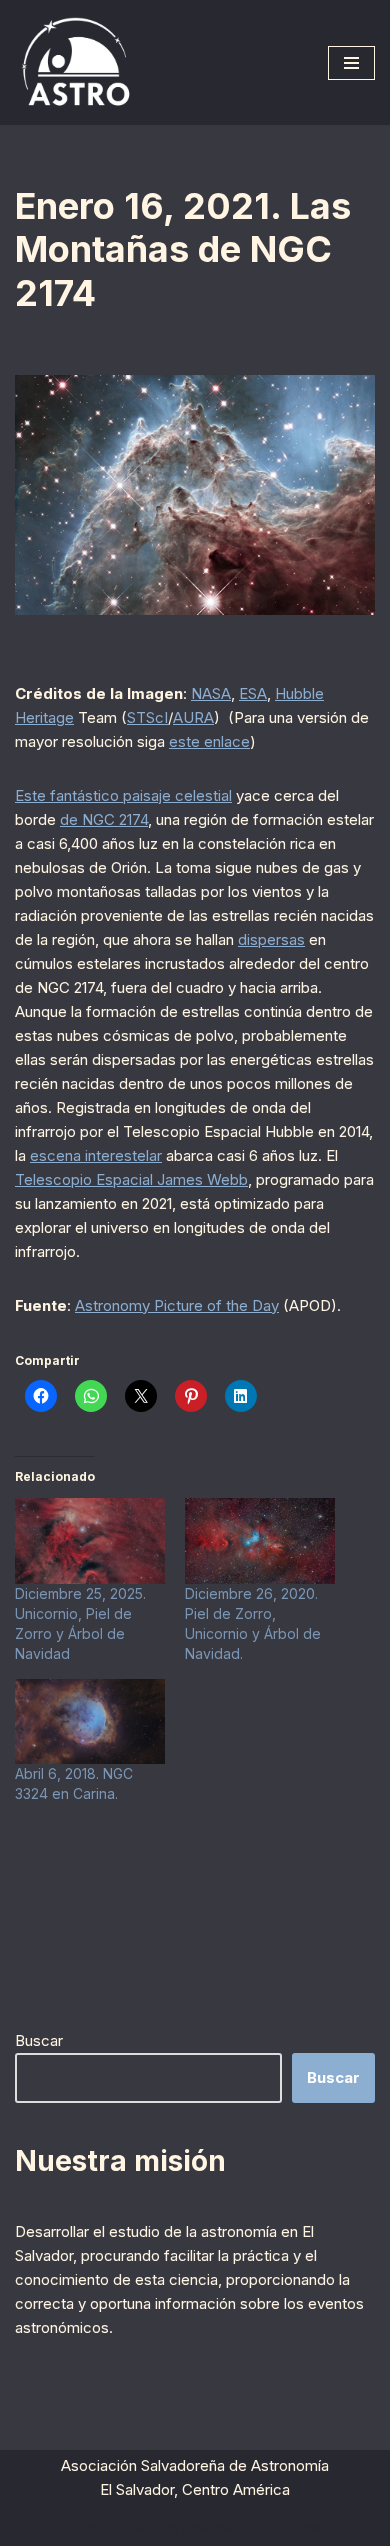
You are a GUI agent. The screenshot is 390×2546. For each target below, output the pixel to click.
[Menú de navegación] (351, 63)
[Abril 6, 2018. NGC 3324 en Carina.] (90, 1722)
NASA (211, 693)
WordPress (285, 2525)
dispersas (271, 939)
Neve (84, 2525)
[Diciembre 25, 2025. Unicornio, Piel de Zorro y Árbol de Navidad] (90, 1541)
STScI (147, 717)
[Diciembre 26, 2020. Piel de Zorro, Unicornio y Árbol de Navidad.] (260, 1541)
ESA (253, 693)
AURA (193, 717)
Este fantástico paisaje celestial (123, 795)
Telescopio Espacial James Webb (131, 1179)
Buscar (39, 2040)
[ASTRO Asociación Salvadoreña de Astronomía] (75, 62)
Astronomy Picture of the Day (177, 1305)
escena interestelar (96, 1155)
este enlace (209, 741)
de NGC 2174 (104, 819)
